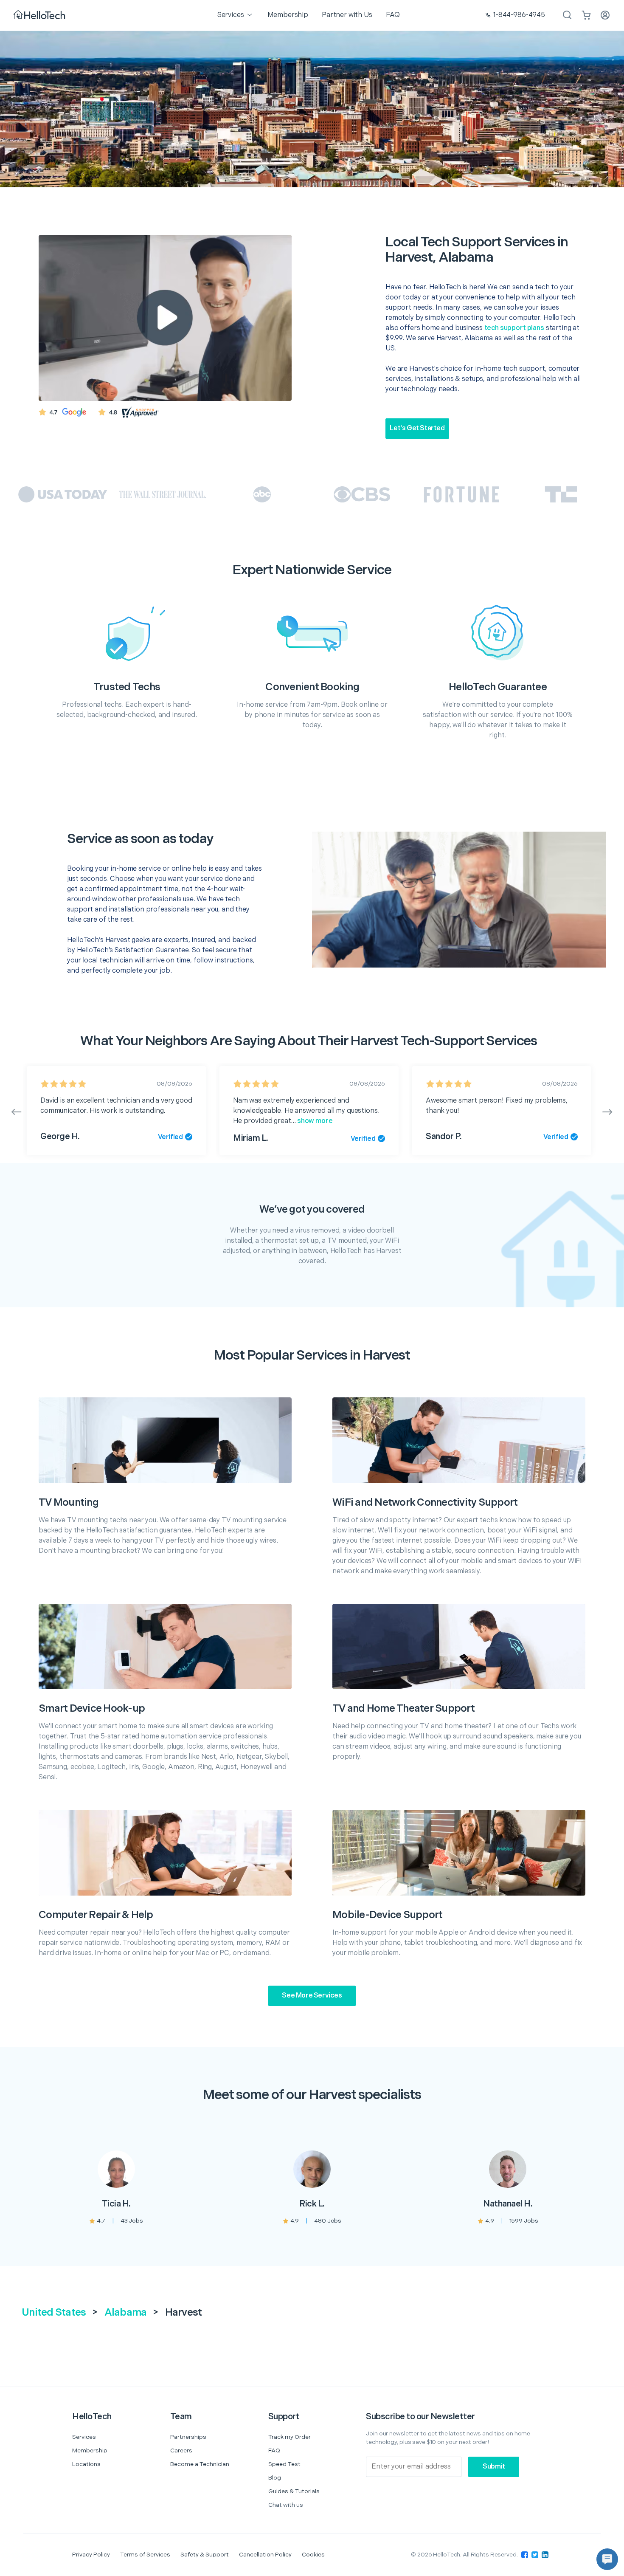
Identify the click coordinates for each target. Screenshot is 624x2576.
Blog (275, 2478)
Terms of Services (145, 2555)
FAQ (274, 2450)
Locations (86, 2464)
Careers (181, 2450)
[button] (607, 2559)
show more (314, 1121)
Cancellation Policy (265, 2555)
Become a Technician (200, 2464)
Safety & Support (205, 2555)
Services (84, 2437)
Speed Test (284, 2464)
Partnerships (188, 2437)
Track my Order (290, 2437)
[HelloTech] (40, 16)
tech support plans (514, 328)
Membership (90, 2450)
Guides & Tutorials (294, 2491)
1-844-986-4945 (519, 15)
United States (54, 2312)
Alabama (126, 2312)
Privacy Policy (91, 2555)
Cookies (313, 2555)
